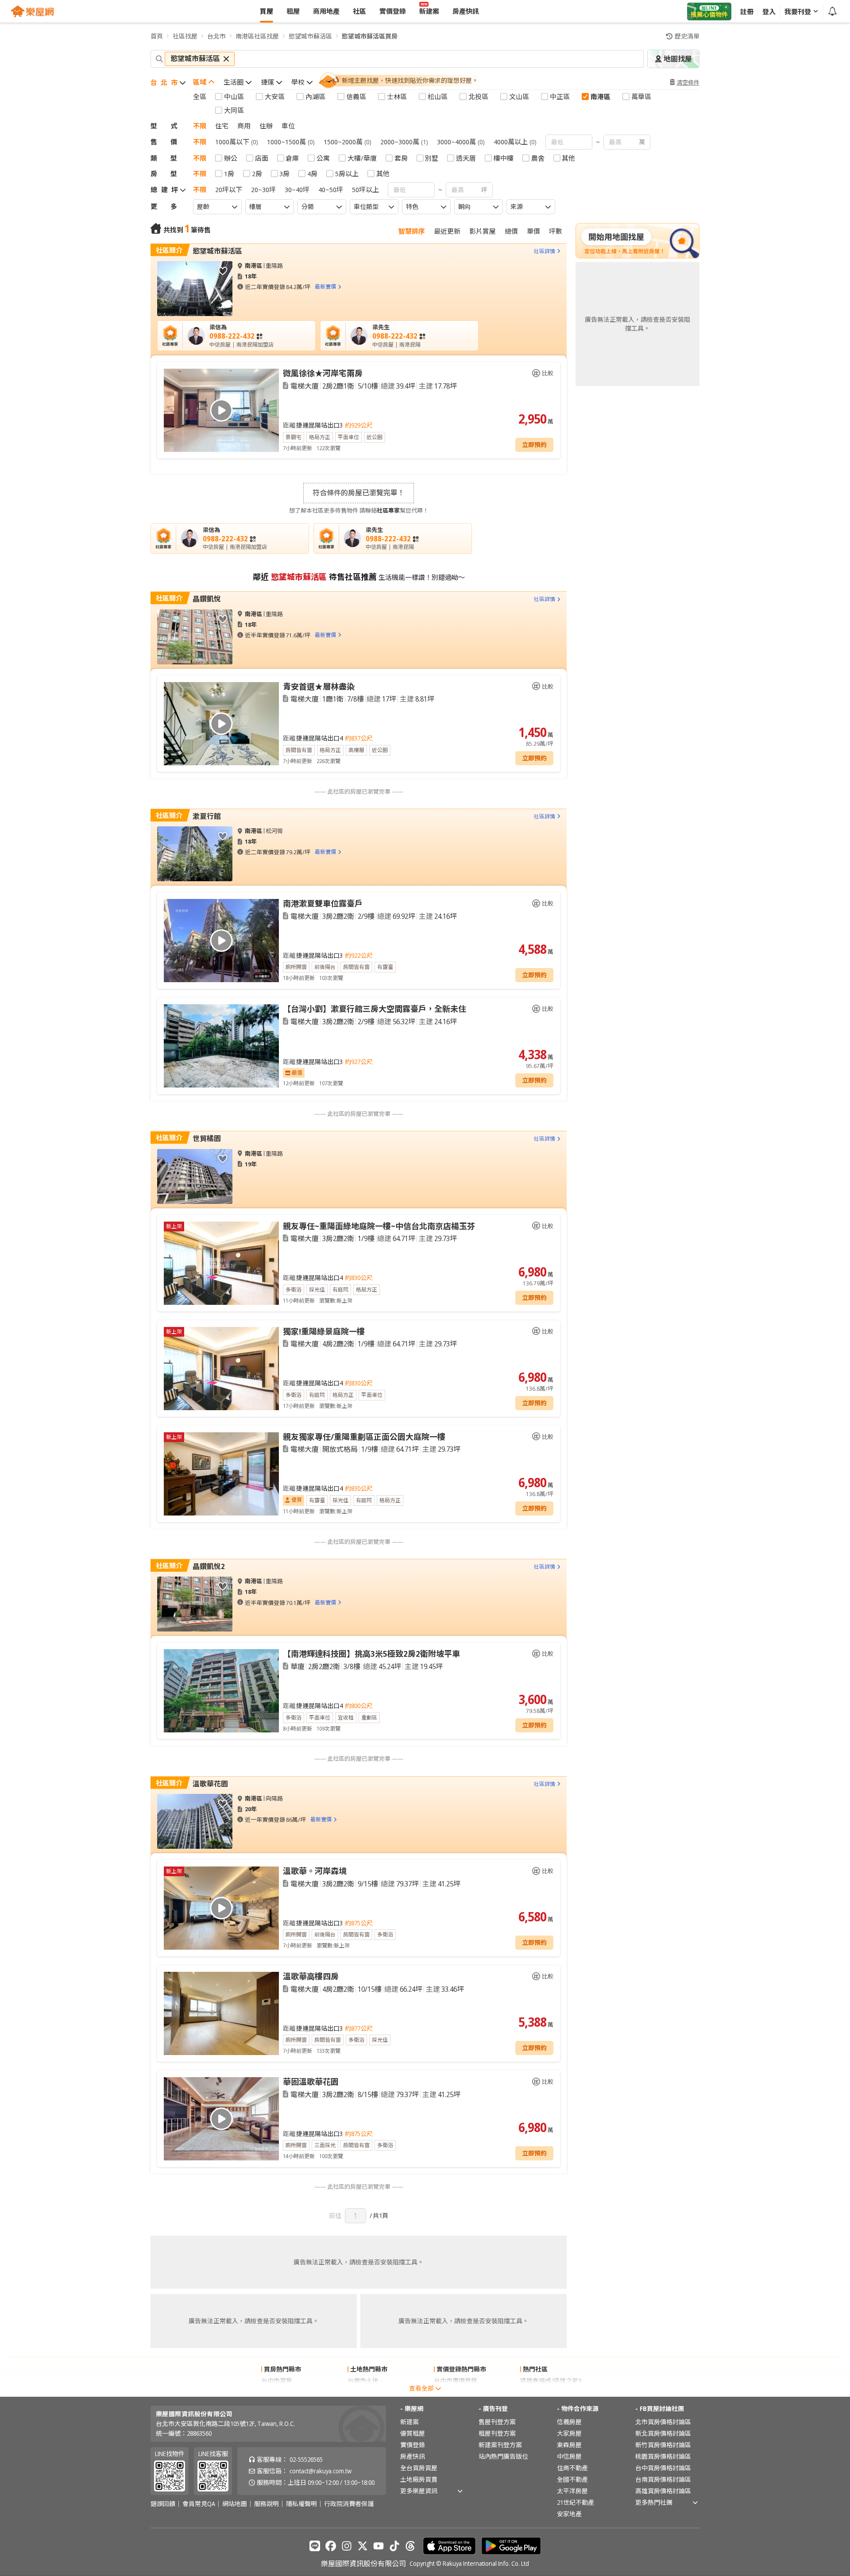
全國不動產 (572, 2479)
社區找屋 (185, 36)
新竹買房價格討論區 (663, 2445)
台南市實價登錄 (456, 2392)
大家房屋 (569, 2433)
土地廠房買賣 (419, 2479)
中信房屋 (569, 2456)
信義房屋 (569, 2422)
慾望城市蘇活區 (310, 36)
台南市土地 (363, 2381)
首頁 (157, 36)
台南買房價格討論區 (663, 2479)
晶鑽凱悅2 (209, 1566)
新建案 (410, 2422)
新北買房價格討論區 (663, 2433)
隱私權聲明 (301, 2504)
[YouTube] (379, 2546)
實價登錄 (413, 2445)
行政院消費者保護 (349, 2504)
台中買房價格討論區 (663, 2468)
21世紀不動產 (576, 2502)
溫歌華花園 (210, 1784)
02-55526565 (306, 2459)
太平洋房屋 (572, 2491)
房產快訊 (413, 2456)
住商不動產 (572, 2468)
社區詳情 (545, 251)
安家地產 (569, 2514)
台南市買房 (277, 2392)
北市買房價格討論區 (663, 2422)
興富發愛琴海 (539, 2392)
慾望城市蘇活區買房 (370, 36)
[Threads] (410, 2546)
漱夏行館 (207, 816)
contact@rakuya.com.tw (321, 2471)
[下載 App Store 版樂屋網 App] (449, 2546)
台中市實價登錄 (456, 2381)
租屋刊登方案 (497, 2433)
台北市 (216, 36)
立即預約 (534, 445)
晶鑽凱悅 (207, 599)
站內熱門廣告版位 (503, 2456)
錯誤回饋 (163, 2504)
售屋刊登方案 (497, 2422)
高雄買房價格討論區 (663, 2491)
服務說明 (267, 2504)
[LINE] (315, 2546)
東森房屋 (569, 2445)
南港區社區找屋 (257, 36)
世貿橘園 (207, 1138)
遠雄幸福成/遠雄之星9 (551, 2381)
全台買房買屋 (419, 2468)
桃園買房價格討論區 (663, 2456)
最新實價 (325, 287)
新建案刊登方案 (500, 2445)
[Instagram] (347, 2546)
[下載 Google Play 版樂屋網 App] (511, 2546)
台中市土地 (363, 2392)
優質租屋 (413, 2433)
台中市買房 (277, 2381)
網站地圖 (235, 2504)
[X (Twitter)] (363, 2546)
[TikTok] (394, 2546)
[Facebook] (331, 2546)
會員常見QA (199, 2504)
